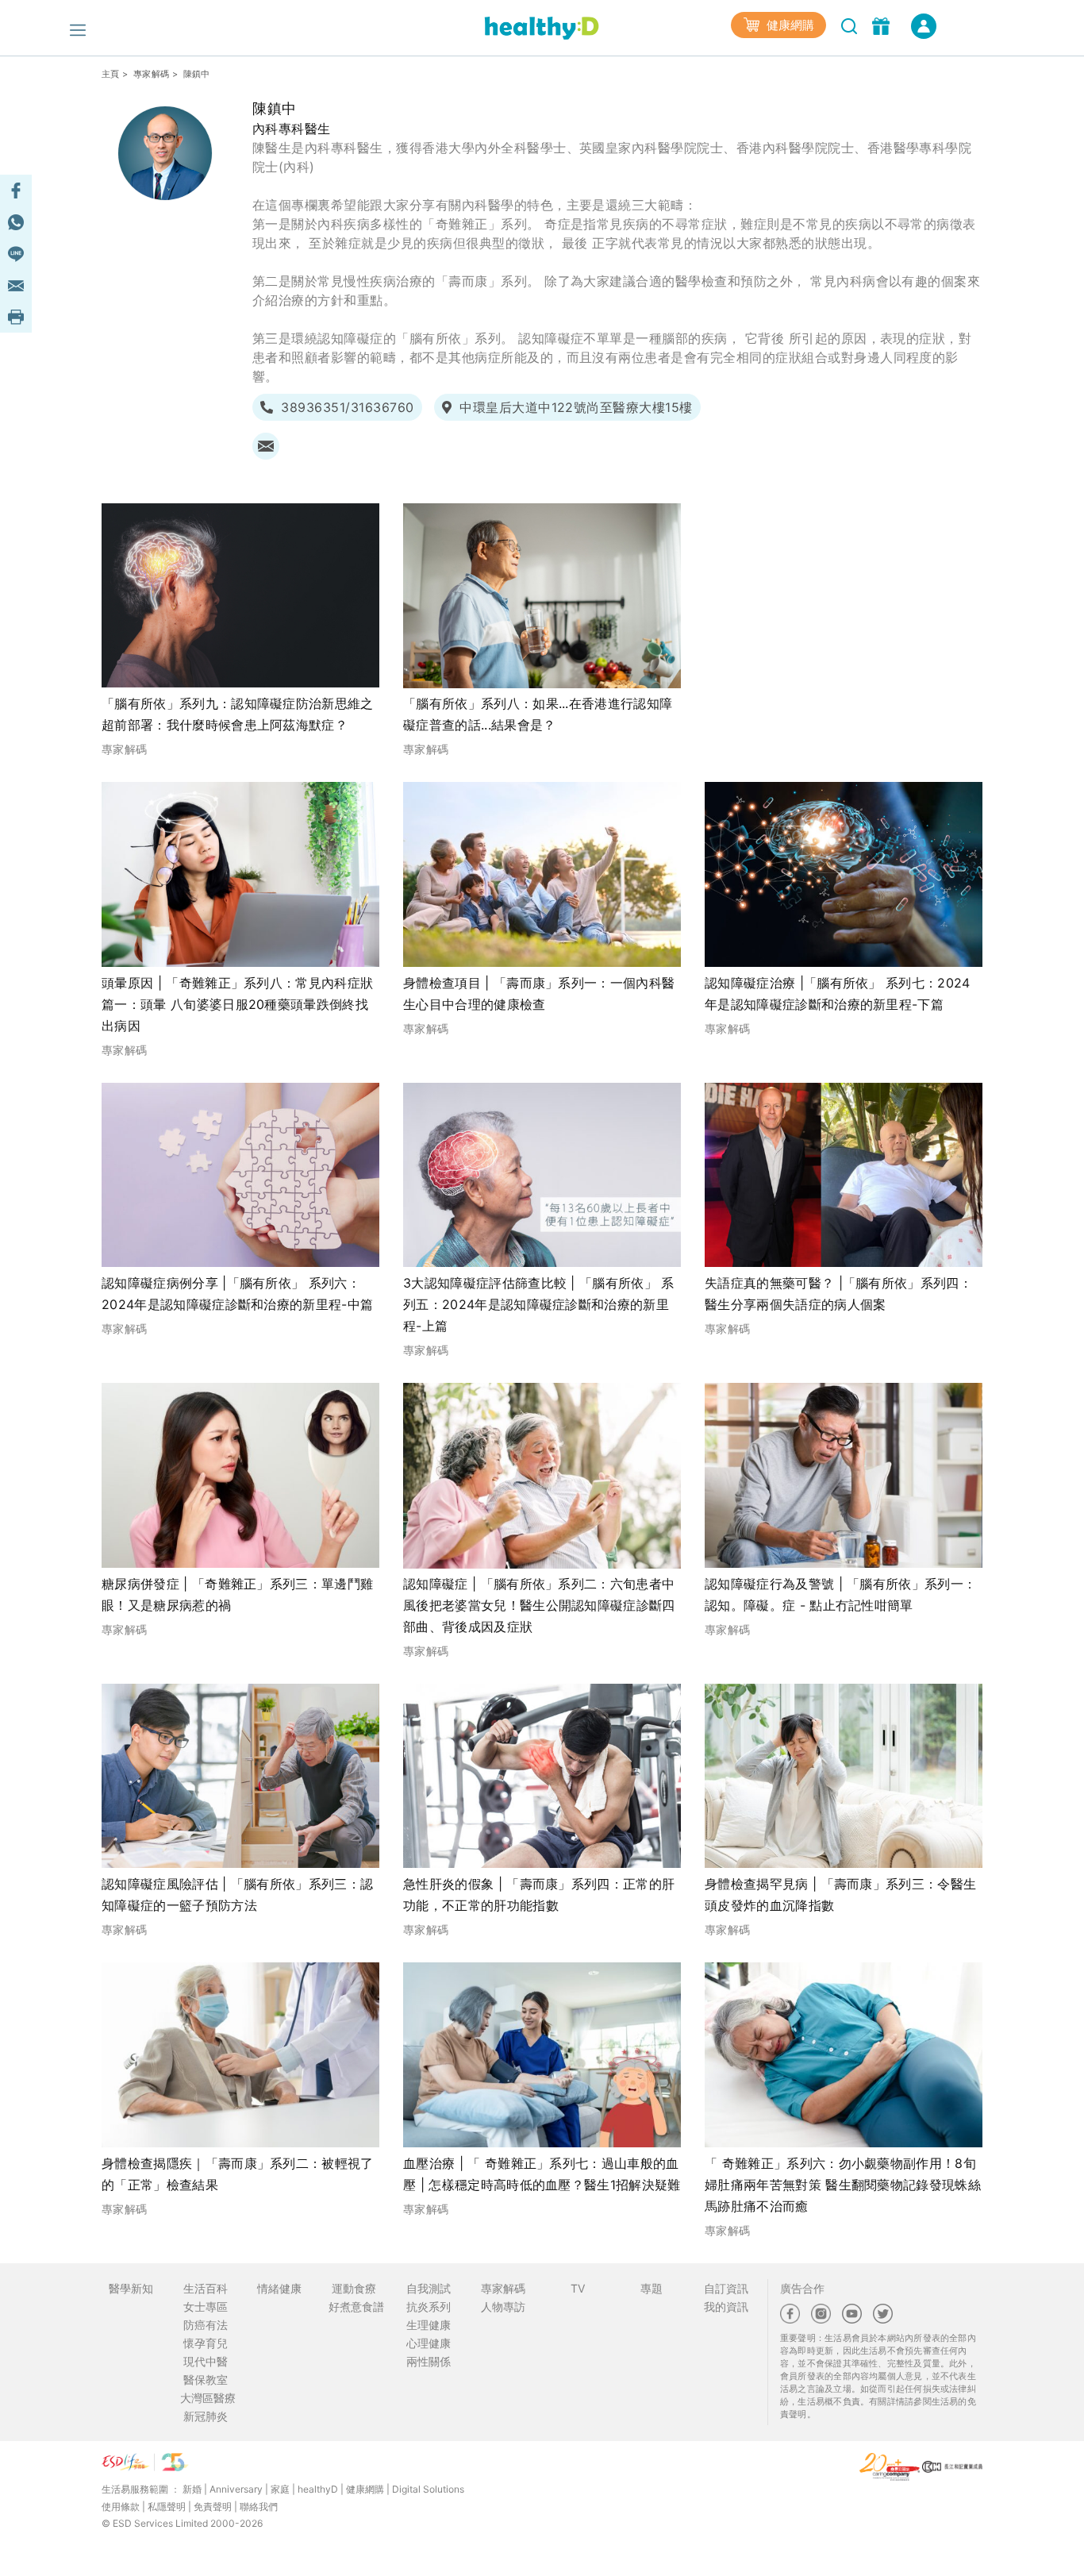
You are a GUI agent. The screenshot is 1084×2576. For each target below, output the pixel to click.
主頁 (111, 74)
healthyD (318, 2489)
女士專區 (206, 2306)
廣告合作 (802, 2288)
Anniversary (236, 2489)
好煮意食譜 (356, 2306)
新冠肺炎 (206, 2416)
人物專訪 (503, 2306)
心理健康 (429, 2343)
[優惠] (883, 25)
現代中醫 (206, 2361)
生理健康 (429, 2325)
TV (578, 2288)
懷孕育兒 (206, 2343)
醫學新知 (131, 2288)
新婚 (192, 2489)
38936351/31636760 (347, 407)
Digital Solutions (428, 2489)
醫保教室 (206, 2380)
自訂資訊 (726, 2288)
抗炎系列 (429, 2306)
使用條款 (121, 2507)
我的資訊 (726, 2306)
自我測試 (429, 2288)
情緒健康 (279, 2288)
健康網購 (789, 25)
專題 (652, 2288)
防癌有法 (206, 2325)
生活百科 (206, 2288)
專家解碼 (151, 74)
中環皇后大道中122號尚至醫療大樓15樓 (576, 407)
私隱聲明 (167, 2507)
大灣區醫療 (208, 2398)
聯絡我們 (259, 2507)
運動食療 (354, 2288)
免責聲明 (213, 2507)
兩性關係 (429, 2361)
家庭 (280, 2489)
